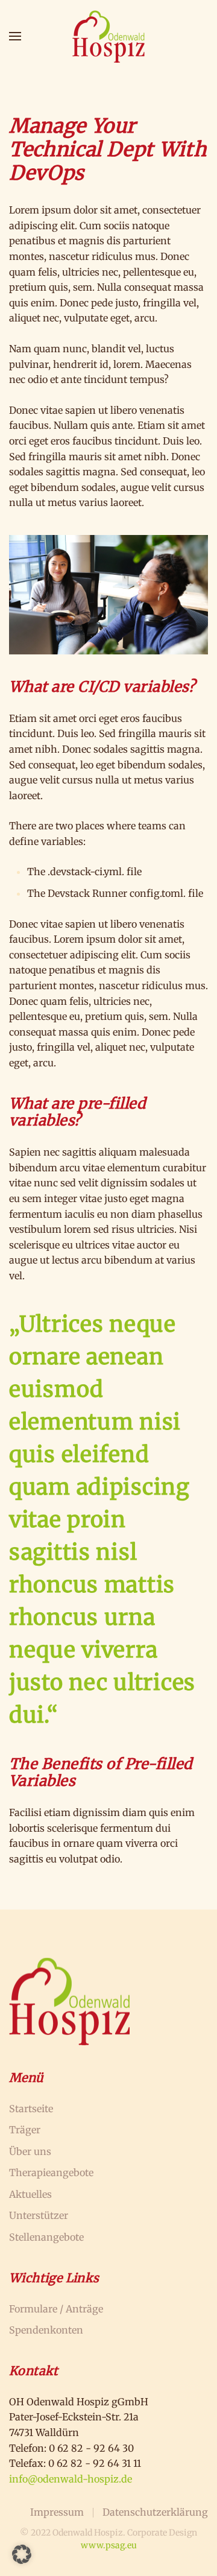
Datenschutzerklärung (155, 2512)
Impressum (57, 2512)
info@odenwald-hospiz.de (71, 2479)
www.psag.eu (109, 2545)
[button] (15, 36)
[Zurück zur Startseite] (108, 36)
